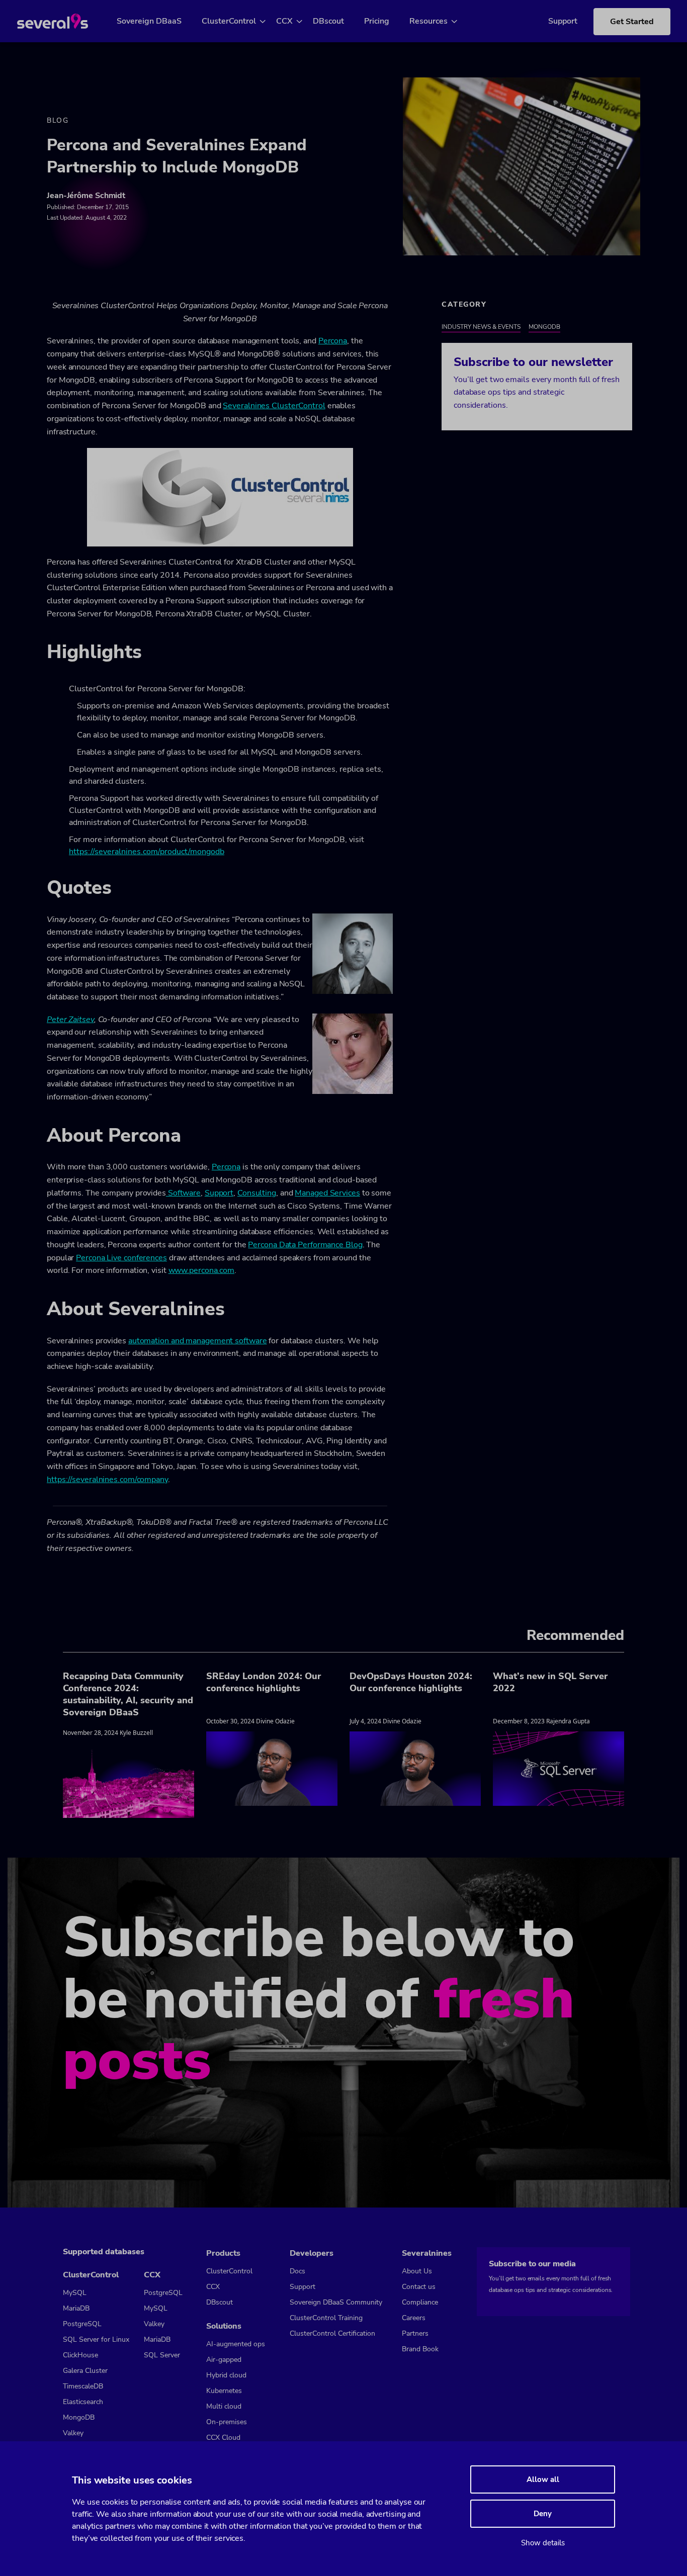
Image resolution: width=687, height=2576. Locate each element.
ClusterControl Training (326, 2318)
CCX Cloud (223, 2437)
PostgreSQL (82, 2324)
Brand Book (420, 2349)
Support (563, 21)
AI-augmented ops (236, 2344)
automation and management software (198, 1341)
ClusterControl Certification (332, 2333)
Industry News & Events (481, 327)
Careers (414, 2318)
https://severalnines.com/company (107, 1480)
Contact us (419, 2287)
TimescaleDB (83, 2386)
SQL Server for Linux (96, 2339)
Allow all (543, 2479)
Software (183, 1193)
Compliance (420, 2302)
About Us (417, 2271)
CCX (284, 21)
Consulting (257, 1193)
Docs (297, 2271)
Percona (333, 341)
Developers (312, 2253)
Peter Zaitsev (70, 1020)
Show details (543, 2543)
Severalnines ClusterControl (274, 406)
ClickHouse (80, 2355)
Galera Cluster (85, 2371)
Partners (415, 2333)
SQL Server (162, 2355)
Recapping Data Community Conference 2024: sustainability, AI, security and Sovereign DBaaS (128, 1694)
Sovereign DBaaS (149, 21)
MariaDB (76, 2308)
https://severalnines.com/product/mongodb (147, 852)
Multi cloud (224, 2406)
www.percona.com (202, 1270)
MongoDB (544, 327)
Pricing (377, 21)
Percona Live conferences (121, 1258)
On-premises (227, 2422)
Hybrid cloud (226, 2375)
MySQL (75, 2293)
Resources (428, 21)
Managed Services (327, 1193)
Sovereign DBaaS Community (336, 2302)
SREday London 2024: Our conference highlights (264, 1682)
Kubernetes (224, 2391)
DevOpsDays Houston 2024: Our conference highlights (411, 1682)
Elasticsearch (83, 2402)
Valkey (73, 2433)
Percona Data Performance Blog (305, 1245)
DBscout (328, 21)
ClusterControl (229, 21)
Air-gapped (224, 2360)
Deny (543, 2514)
